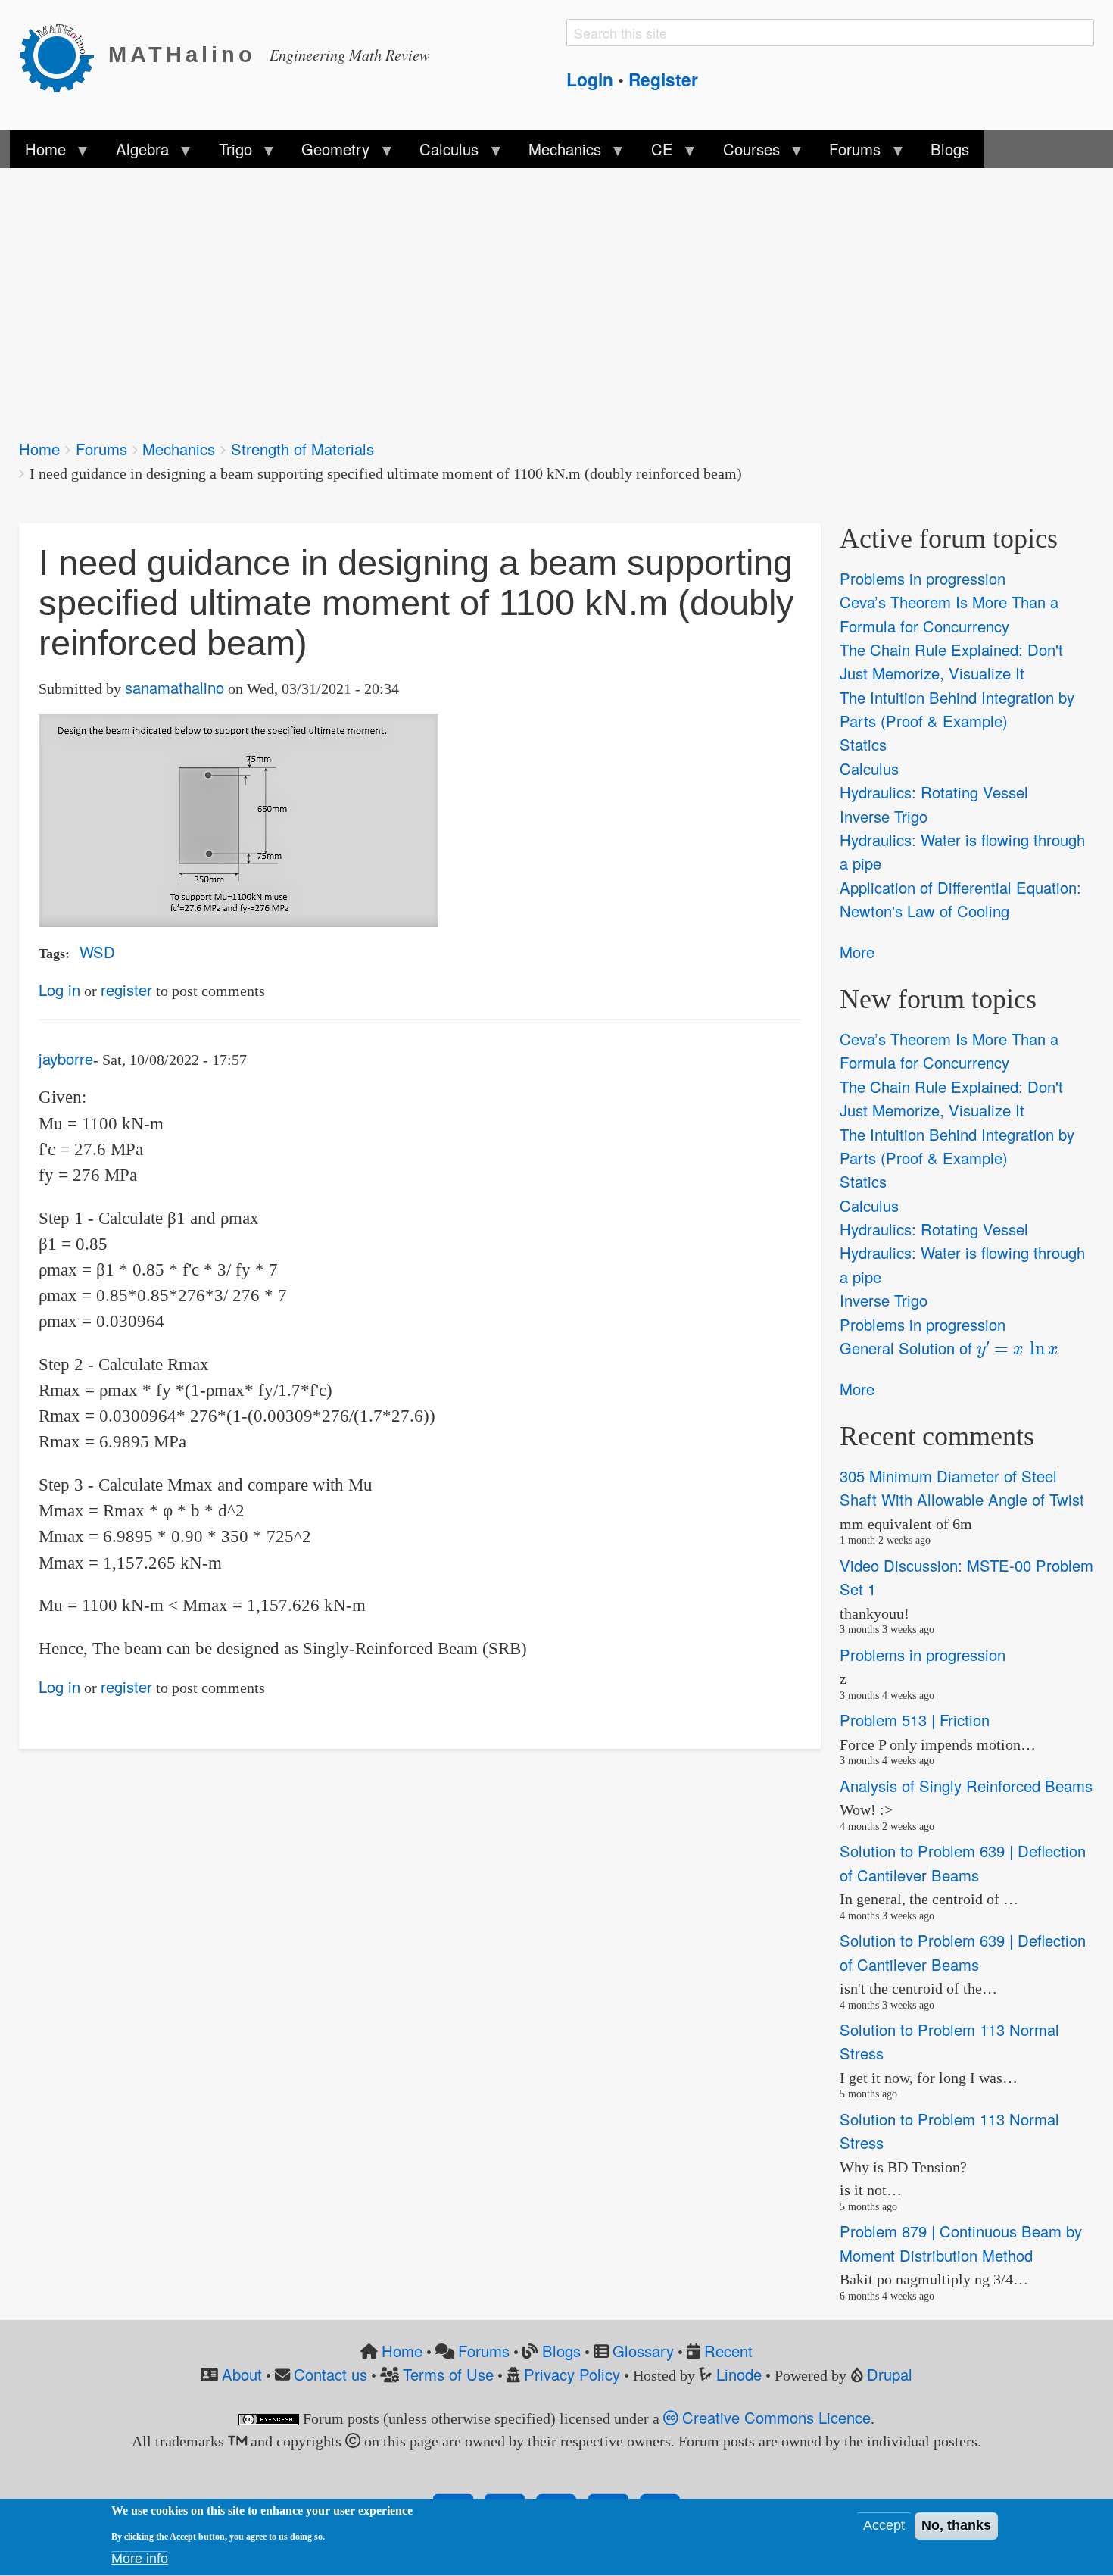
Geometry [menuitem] (328, 153)
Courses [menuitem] (743, 153)
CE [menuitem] (655, 153)
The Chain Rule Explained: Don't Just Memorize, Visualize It (951, 661)
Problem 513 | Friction (915, 1720)
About (242, 2374)
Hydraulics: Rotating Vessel (934, 792)
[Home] (64, 55)
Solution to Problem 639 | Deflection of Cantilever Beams (963, 1863)
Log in (59, 990)
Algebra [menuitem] (134, 153)
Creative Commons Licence (774, 2417)
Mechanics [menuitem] (557, 153)
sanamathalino (175, 687)
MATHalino (182, 55)
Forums (101, 449)
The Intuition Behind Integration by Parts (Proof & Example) (957, 709)
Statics (863, 745)
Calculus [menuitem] (441, 153)
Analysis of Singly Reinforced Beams (966, 1786)
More (857, 952)
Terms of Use (448, 2374)
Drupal (890, 2374)
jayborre (66, 1059)
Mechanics (179, 449)
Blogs (561, 2351)
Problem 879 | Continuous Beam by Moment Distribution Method (961, 2243)
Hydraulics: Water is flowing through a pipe (962, 851)
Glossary (643, 2351)
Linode (739, 2374)
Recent (728, 2351)
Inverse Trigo (884, 816)
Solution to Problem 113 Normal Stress (949, 2041)
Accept (884, 2526)
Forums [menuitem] (847, 153)
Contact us (330, 2374)
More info (140, 2559)
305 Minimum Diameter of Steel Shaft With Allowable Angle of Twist (962, 1488)
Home (39, 449)
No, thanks (956, 2526)
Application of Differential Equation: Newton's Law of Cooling (960, 899)
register (126, 990)
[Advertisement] (473, 294)
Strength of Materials (302, 449)
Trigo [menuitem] (227, 153)
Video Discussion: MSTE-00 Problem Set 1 (966, 1577)
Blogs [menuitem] (950, 149)
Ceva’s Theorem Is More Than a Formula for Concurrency (949, 614)
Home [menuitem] (38, 153)
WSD (97, 952)
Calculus (869, 768)
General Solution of (943, 1347)
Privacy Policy (572, 2374)
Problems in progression (923, 578)
